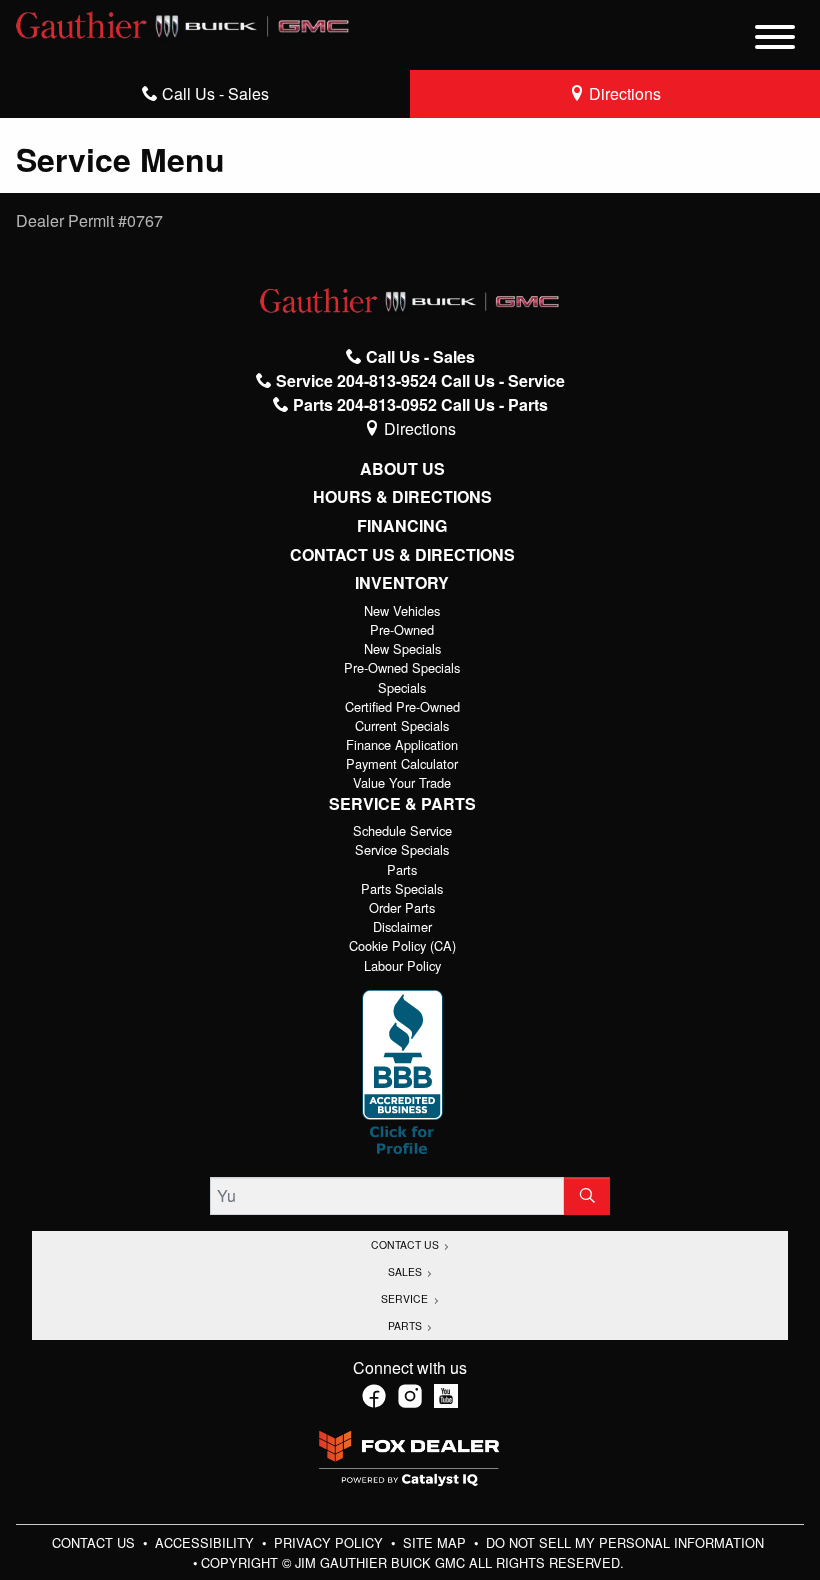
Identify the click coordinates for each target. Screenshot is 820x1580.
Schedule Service (402, 830)
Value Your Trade (402, 782)
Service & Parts (402, 804)
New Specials (402, 648)
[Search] (587, 1196)
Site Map (436, 1542)
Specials (402, 687)
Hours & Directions (402, 497)
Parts (402, 869)
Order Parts (402, 907)
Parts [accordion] (406, 1325)
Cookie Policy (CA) (402, 945)
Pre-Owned (402, 629)
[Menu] (775, 40)
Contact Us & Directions (402, 555)
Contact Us (95, 1542)
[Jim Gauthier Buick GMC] (183, 22)
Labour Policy (402, 965)
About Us (402, 469)
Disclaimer (402, 926)
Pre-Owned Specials (402, 667)
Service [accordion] (406, 1298)
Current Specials (402, 725)
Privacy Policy (330, 1542)
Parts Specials (402, 888)
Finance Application (402, 744)
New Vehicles (402, 610)
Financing (402, 526)
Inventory (402, 583)
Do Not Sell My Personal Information (625, 1542)
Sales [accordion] (406, 1271)
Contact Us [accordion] (406, 1244)
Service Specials (402, 849)
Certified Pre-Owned (402, 706)
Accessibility (206, 1542)
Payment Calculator (402, 763)
